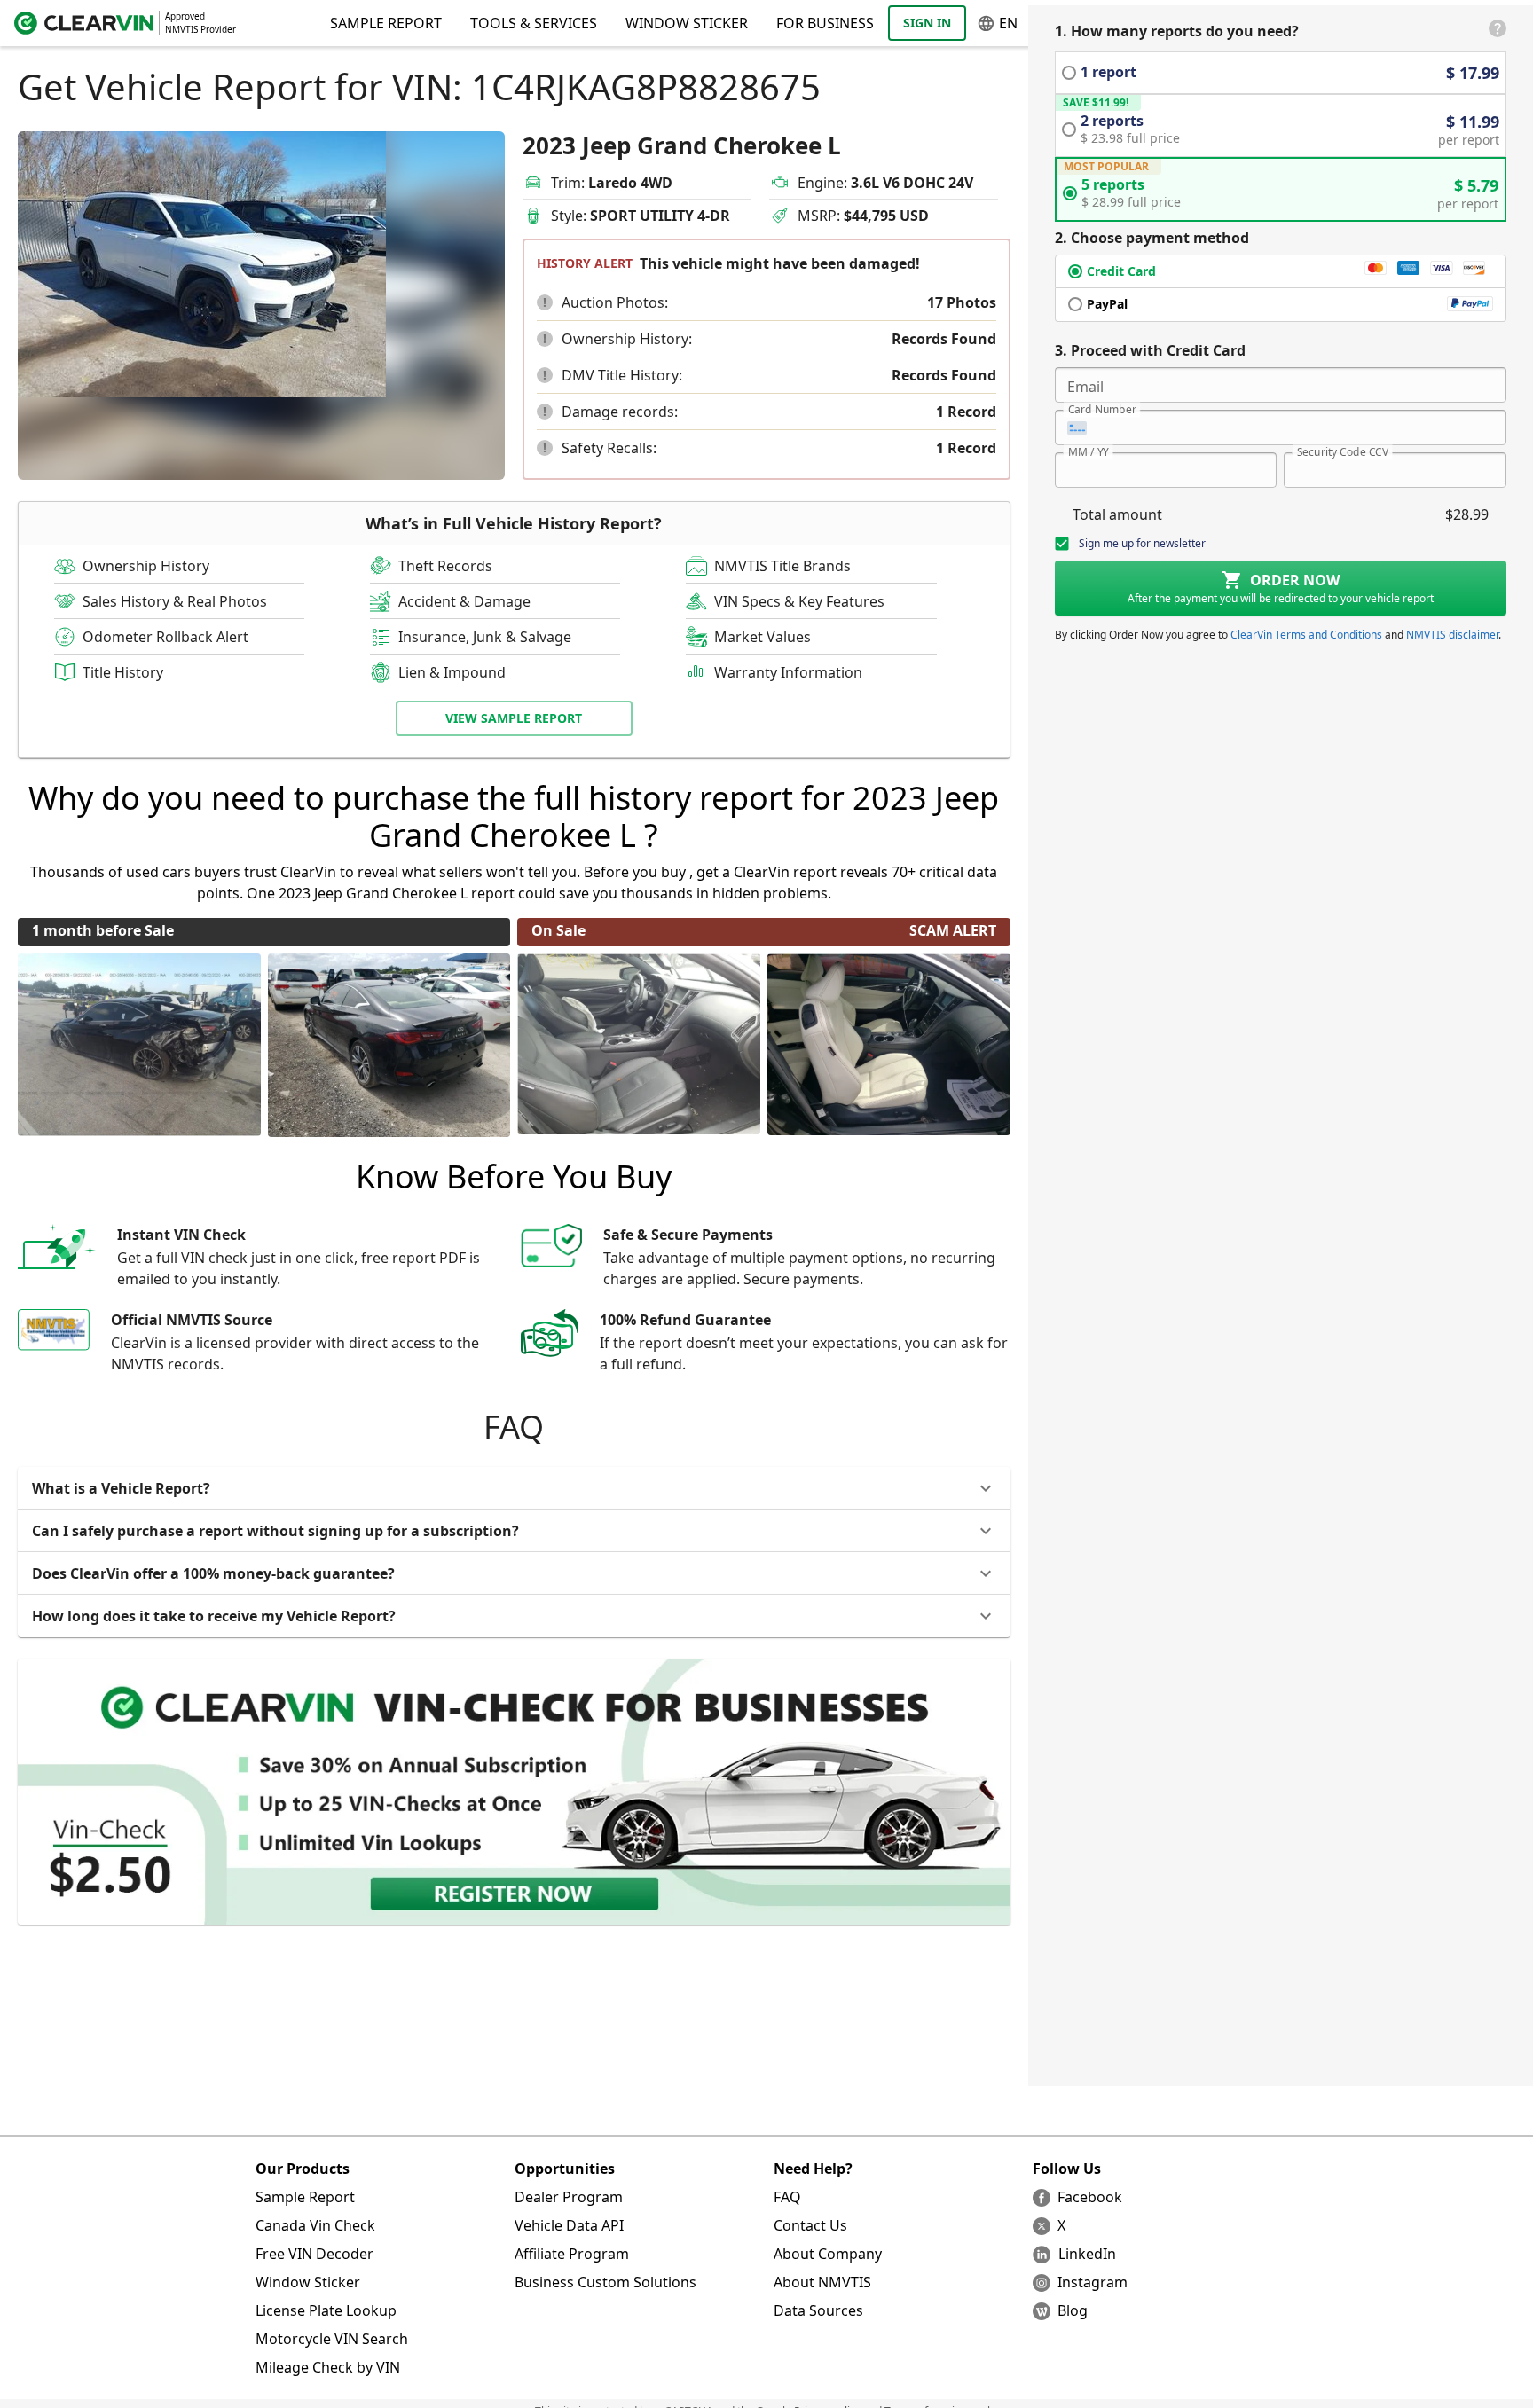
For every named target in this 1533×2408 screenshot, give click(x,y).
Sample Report (305, 2197)
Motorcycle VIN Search (332, 2339)
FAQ (787, 2197)
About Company (828, 2254)
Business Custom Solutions (605, 2282)
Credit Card (1121, 271)
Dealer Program (569, 2197)
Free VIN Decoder (314, 2254)
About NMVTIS (822, 2282)
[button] (545, 302)
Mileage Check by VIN (328, 2367)
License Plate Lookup (326, 2310)
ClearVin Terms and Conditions (1306, 635)
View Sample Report (514, 718)
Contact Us (810, 2225)
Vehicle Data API (569, 2225)
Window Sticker (687, 23)
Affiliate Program (572, 2254)
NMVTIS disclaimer (1452, 635)
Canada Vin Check (315, 2225)
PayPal (1107, 304)
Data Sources (818, 2310)
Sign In (927, 23)
